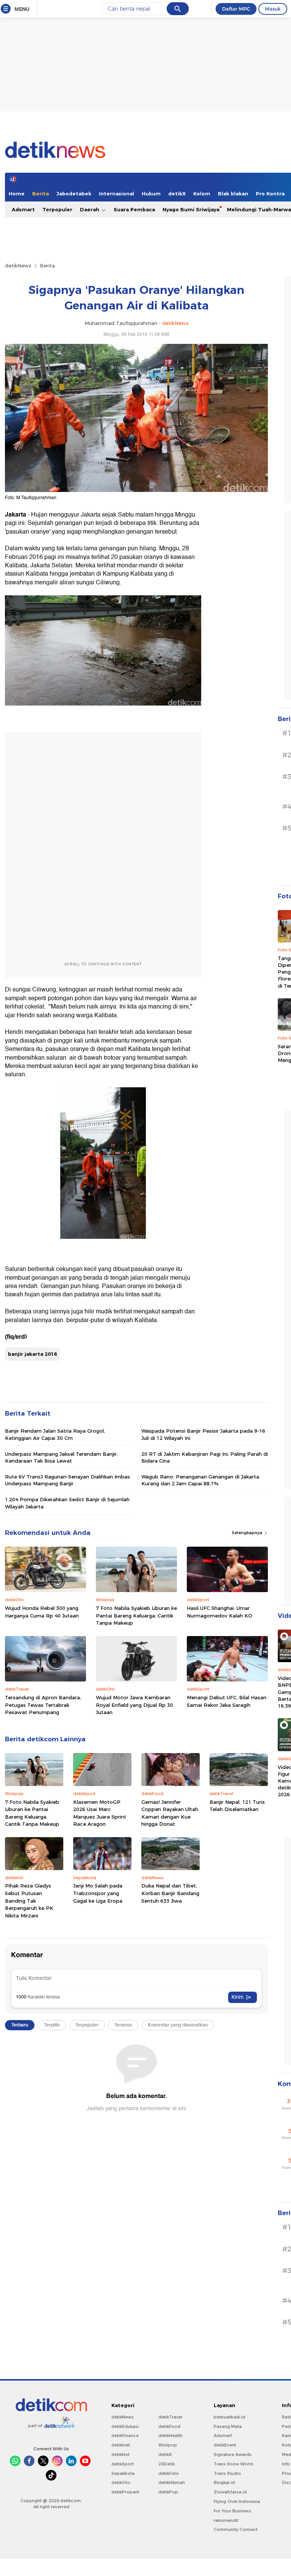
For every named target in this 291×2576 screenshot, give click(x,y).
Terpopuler (57, 209)
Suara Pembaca (134, 209)
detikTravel (170, 2417)
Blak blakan (233, 194)
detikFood (169, 2426)
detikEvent (225, 2445)
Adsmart (23, 209)
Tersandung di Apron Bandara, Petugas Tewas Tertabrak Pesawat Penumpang (43, 1705)
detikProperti (125, 2492)
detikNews (18, 265)
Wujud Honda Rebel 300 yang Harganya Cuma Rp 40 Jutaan (42, 1612)
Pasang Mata (228, 2426)
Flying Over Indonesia (237, 2501)
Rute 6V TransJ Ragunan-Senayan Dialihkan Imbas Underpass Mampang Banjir (67, 1480)
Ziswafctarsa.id (230, 2492)
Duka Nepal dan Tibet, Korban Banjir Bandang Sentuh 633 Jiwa (170, 1893)
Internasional (117, 194)
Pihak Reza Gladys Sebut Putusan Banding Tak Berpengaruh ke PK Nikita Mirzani (29, 1900)
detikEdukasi (125, 2426)
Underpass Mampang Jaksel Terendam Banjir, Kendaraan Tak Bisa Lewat (61, 1457)
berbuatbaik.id (229, 2417)
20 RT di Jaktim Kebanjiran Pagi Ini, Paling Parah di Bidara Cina (205, 1457)
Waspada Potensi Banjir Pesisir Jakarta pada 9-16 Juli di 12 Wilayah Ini (203, 1434)
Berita (41, 194)
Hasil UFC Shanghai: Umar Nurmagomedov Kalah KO (220, 1612)
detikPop (168, 2492)
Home (17, 194)
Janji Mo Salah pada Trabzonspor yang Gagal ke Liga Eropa (98, 1893)
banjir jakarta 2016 (32, 1354)
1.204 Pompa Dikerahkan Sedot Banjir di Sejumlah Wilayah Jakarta (67, 1503)
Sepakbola (123, 2473)
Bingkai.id (224, 2482)
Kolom (202, 194)
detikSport (123, 2464)
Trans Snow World (233, 2464)
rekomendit (226, 2520)
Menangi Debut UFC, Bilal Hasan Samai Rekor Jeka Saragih (227, 1701)
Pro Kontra (270, 194)
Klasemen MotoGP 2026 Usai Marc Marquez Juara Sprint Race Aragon (100, 1813)
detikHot (120, 2454)
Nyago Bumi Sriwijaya (191, 209)
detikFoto (169, 2473)
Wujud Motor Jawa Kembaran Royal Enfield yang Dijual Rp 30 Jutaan (135, 1705)
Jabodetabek (74, 194)
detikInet (121, 2445)
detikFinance (125, 2435)
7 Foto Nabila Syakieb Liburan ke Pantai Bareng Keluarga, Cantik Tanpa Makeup (136, 1615)
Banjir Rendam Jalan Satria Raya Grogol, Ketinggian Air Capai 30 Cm (55, 1434)
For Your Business (232, 2511)
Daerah (90, 209)
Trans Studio (227, 2473)
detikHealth (171, 2435)
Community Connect (236, 2529)
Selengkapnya (248, 1533)
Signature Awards (233, 2454)
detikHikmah (172, 2482)
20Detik (167, 2464)
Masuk (273, 9)
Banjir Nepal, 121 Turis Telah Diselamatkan (237, 1806)
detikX (177, 194)
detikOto (121, 2482)
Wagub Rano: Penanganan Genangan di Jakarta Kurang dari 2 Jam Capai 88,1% (200, 1480)
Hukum (151, 194)
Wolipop (168, 2445)
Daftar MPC (236, 9)
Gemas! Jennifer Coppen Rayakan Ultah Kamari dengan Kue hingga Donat (170, 1813)
